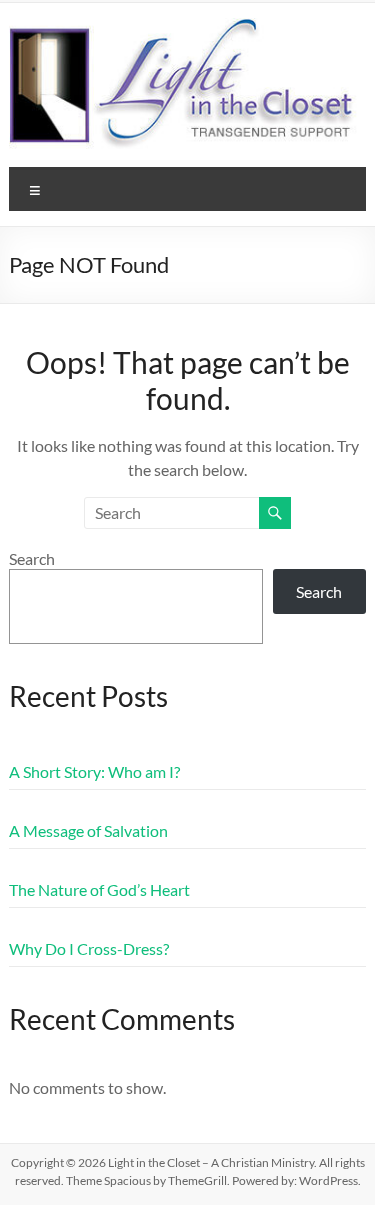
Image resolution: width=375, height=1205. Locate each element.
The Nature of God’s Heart (99, 889)
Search (32, 558)
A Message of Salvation (88, 830)
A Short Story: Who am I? (94, 771)
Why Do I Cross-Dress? (89, 948)
